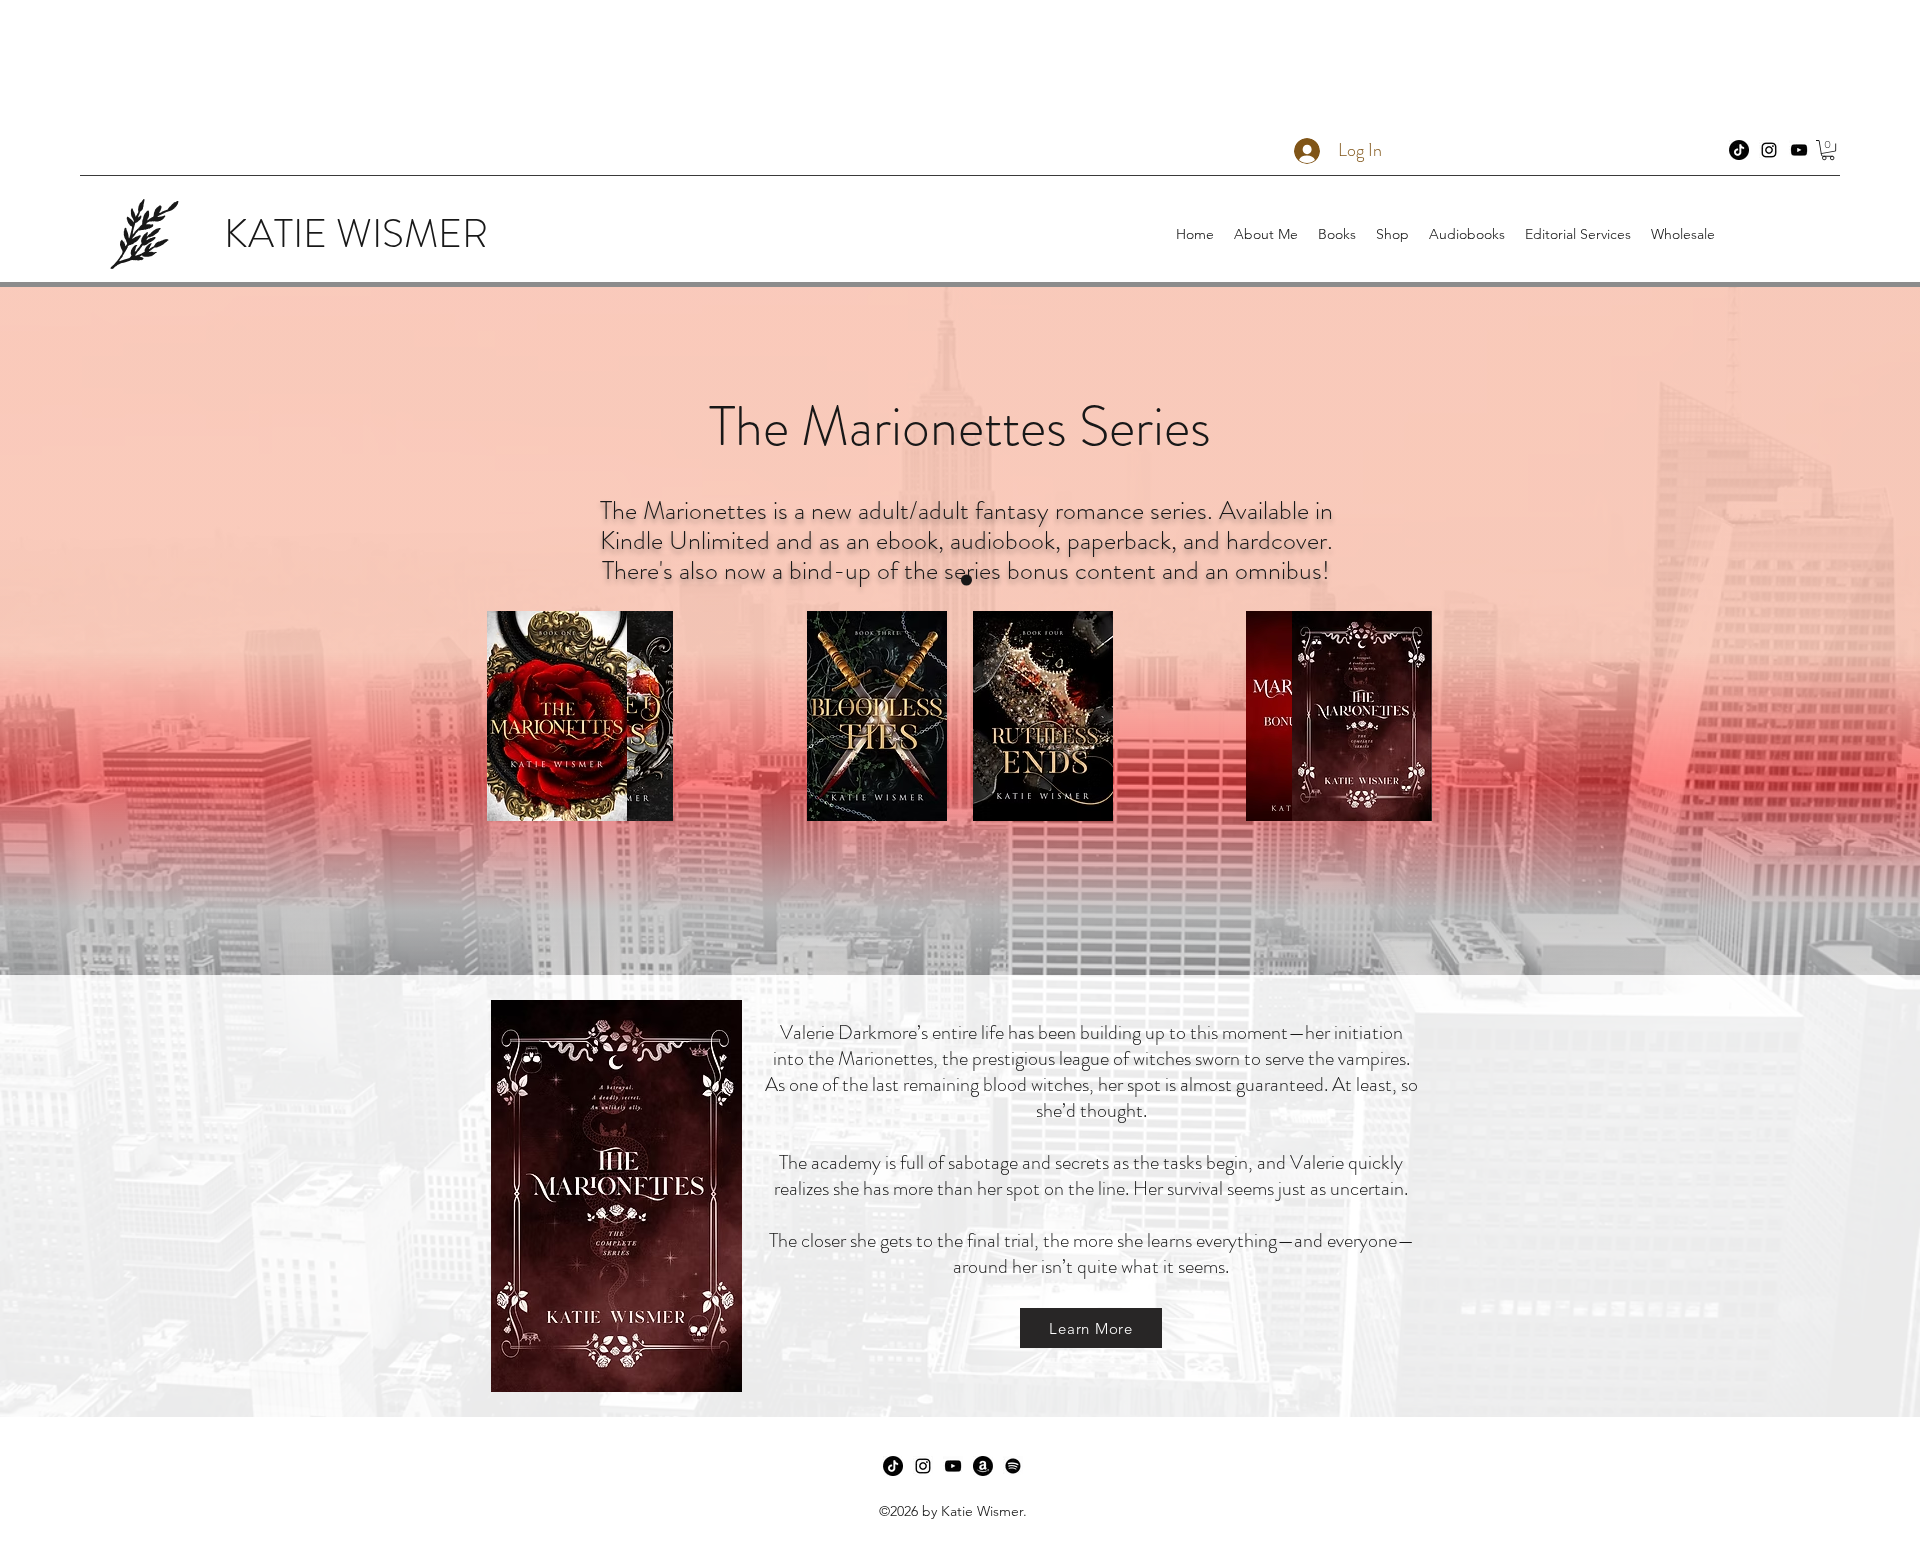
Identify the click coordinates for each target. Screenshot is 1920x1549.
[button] (1828, 150)
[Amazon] (983, 1466)
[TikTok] (1739, 150)
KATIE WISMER (356, 233)
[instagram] (1769, 150)
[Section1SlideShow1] (966, 580)
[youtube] (1799, 150)
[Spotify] (1013, 1466)
